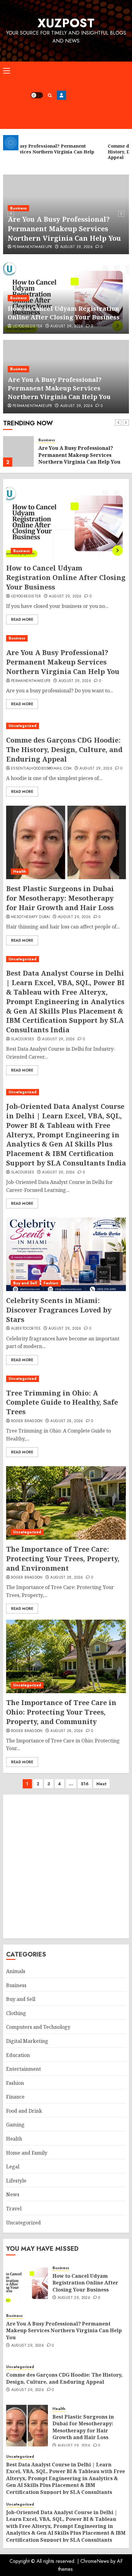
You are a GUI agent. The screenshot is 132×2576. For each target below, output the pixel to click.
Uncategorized (52, 440)
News (13, 2194)
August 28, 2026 (67, 1421)
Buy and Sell (25, 1283)
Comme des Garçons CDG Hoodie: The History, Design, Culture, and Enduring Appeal (81, 455)
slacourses (23, 1039)
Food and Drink (24, 2111)
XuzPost (66, 23)
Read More (22, 620)
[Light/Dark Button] (37, 95)
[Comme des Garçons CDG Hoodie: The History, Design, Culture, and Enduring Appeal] (18, 451)
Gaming (15, 2125)
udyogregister (28, 326)
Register (61, 95)
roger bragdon (27, 1421)
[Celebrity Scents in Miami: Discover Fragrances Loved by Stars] (66, 1254)
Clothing (16, 2013)
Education (18, 2055)
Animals (16, 1971)
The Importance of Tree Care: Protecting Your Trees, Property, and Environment (63, 1558)
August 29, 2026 (76, 247)
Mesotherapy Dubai (31, 917)
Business (18, 208)
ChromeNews (95, 2561)
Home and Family (27, 2153)
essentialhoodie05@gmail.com (41, 769)
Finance (15, 2097)
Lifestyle (16, 2181)
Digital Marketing (27, 2041)
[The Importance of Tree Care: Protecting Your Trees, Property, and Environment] (66, 1503)
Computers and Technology (38, 2027)
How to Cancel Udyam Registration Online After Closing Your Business (64, 313)
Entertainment (23, 2069)
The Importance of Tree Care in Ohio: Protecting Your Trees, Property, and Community (61, 1712)
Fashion (51, 1283)
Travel (14, 2209)
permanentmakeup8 (32, 247)
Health (20, 872)
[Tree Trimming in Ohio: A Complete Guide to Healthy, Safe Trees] (66, 1379)
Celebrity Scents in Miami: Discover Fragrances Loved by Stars (59, 1310)
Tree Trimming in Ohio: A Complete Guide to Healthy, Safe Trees (62, 1402)
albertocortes (26, 1329)
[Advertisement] (97, 95)
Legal (13, 2167)
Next (101, 1784)
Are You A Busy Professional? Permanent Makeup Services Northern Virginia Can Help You (64, 228)
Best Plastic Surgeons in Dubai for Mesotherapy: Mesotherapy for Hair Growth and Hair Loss (60, 898)
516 (85, 1784)
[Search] (50, 95)
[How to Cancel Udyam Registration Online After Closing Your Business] (66, 522)
